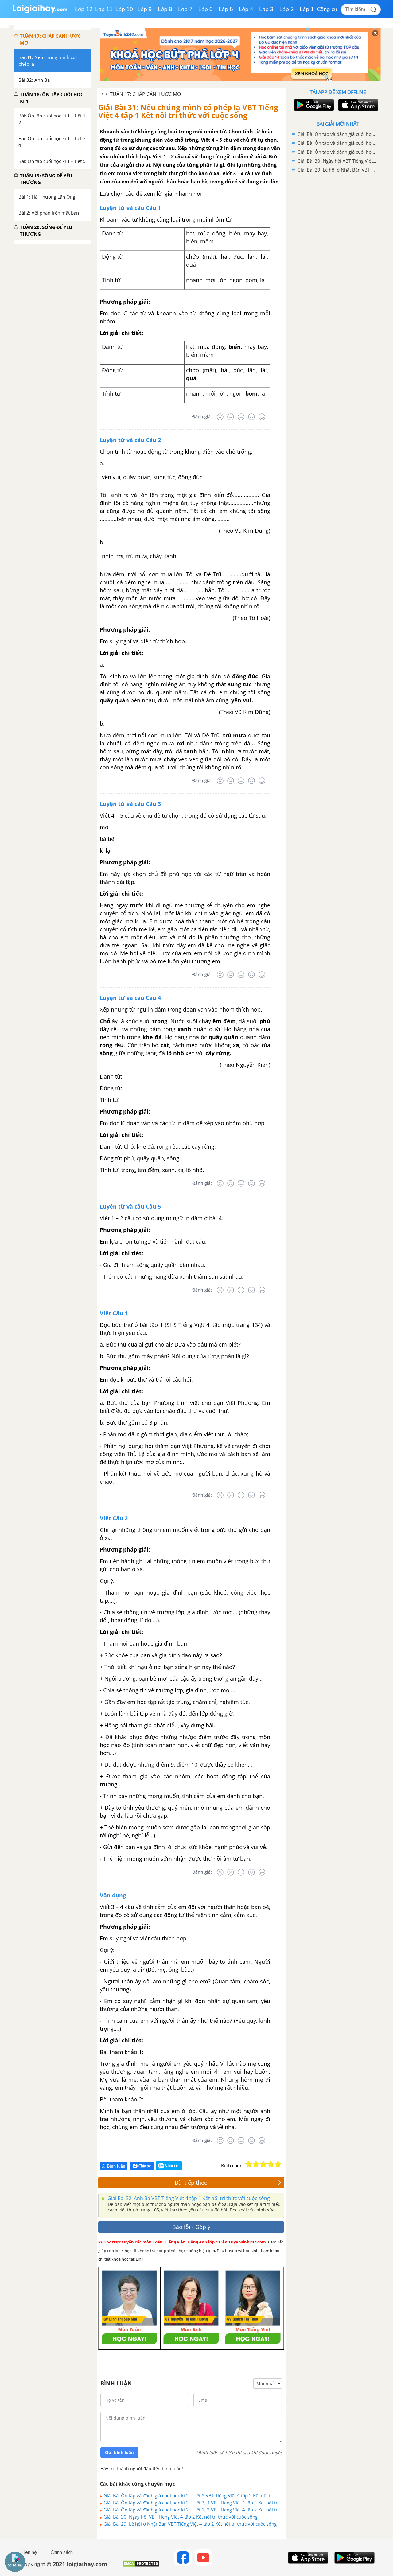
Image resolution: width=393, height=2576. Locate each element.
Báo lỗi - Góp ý (191, 2227)
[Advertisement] (338, 272)
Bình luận (116, 2166)
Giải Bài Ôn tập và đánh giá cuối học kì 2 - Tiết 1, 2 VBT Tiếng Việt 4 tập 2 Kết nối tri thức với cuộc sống (191, 2510)
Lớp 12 (84, 9)
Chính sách (62, 2552)
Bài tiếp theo (191, 2183)
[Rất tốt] (262, 417)
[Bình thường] (241, 417)
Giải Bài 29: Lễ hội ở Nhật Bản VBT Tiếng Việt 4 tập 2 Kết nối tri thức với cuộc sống (190, 2524)
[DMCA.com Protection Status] (141, 2566)
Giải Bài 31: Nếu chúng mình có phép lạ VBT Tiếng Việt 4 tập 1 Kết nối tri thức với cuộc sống (188, 111)
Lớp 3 (266, 9)
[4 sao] (271, 2164)
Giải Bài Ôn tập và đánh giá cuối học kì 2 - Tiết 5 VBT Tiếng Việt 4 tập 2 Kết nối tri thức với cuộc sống (189, 2495)
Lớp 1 (307, 9)
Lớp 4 (246, 9)
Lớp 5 (226, 9)
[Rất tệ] (220, 417)
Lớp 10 (124, 9)
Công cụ (327, 9)
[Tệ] (231, 417)
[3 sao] (263, 2164)
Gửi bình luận (119, 2452)
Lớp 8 (165, 9)
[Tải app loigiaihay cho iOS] (357, 105)
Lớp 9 (145, 9)
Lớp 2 (287, 9)
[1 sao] (249, 2164)
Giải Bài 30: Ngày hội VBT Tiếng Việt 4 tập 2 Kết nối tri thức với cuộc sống (181, 2517)
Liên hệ (29, 2552)
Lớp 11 (104, 9)
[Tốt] (251, 417)
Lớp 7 (185, 9)
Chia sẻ (144, 2166)
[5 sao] (278, 2164)
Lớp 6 (206, 9)
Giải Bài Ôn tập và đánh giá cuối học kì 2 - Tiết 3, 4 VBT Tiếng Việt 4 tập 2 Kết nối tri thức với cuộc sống (191, 2503)
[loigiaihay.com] (40, 12)
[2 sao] (256, 2164)
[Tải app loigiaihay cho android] (313, 105)
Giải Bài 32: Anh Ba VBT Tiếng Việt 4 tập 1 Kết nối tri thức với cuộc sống (188, 2198)
